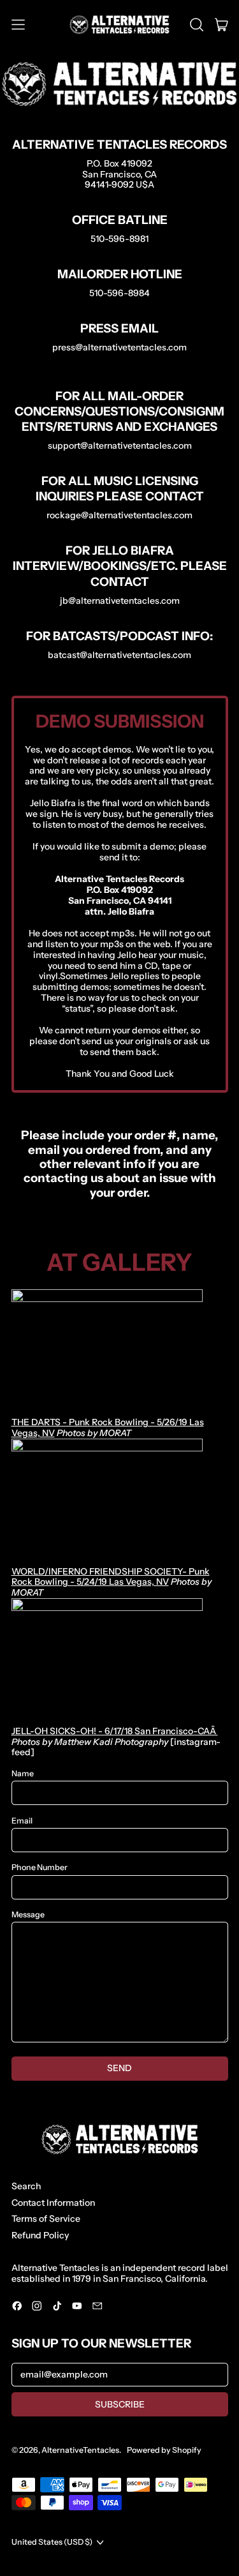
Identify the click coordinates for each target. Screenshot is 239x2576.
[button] (197, 25)
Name (23, 1774)
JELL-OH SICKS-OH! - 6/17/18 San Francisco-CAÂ (115, 1731)
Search (26, 2186)
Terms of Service (46, 2219)
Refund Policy (40, 2235)
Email (22, 1821)
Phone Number (40, 1868)
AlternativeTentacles (80, 2450)
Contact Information (53, 2203)
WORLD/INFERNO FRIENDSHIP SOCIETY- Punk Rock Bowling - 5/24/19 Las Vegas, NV (111, 1577)
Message (28, 1915)
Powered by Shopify (164, 2450)
